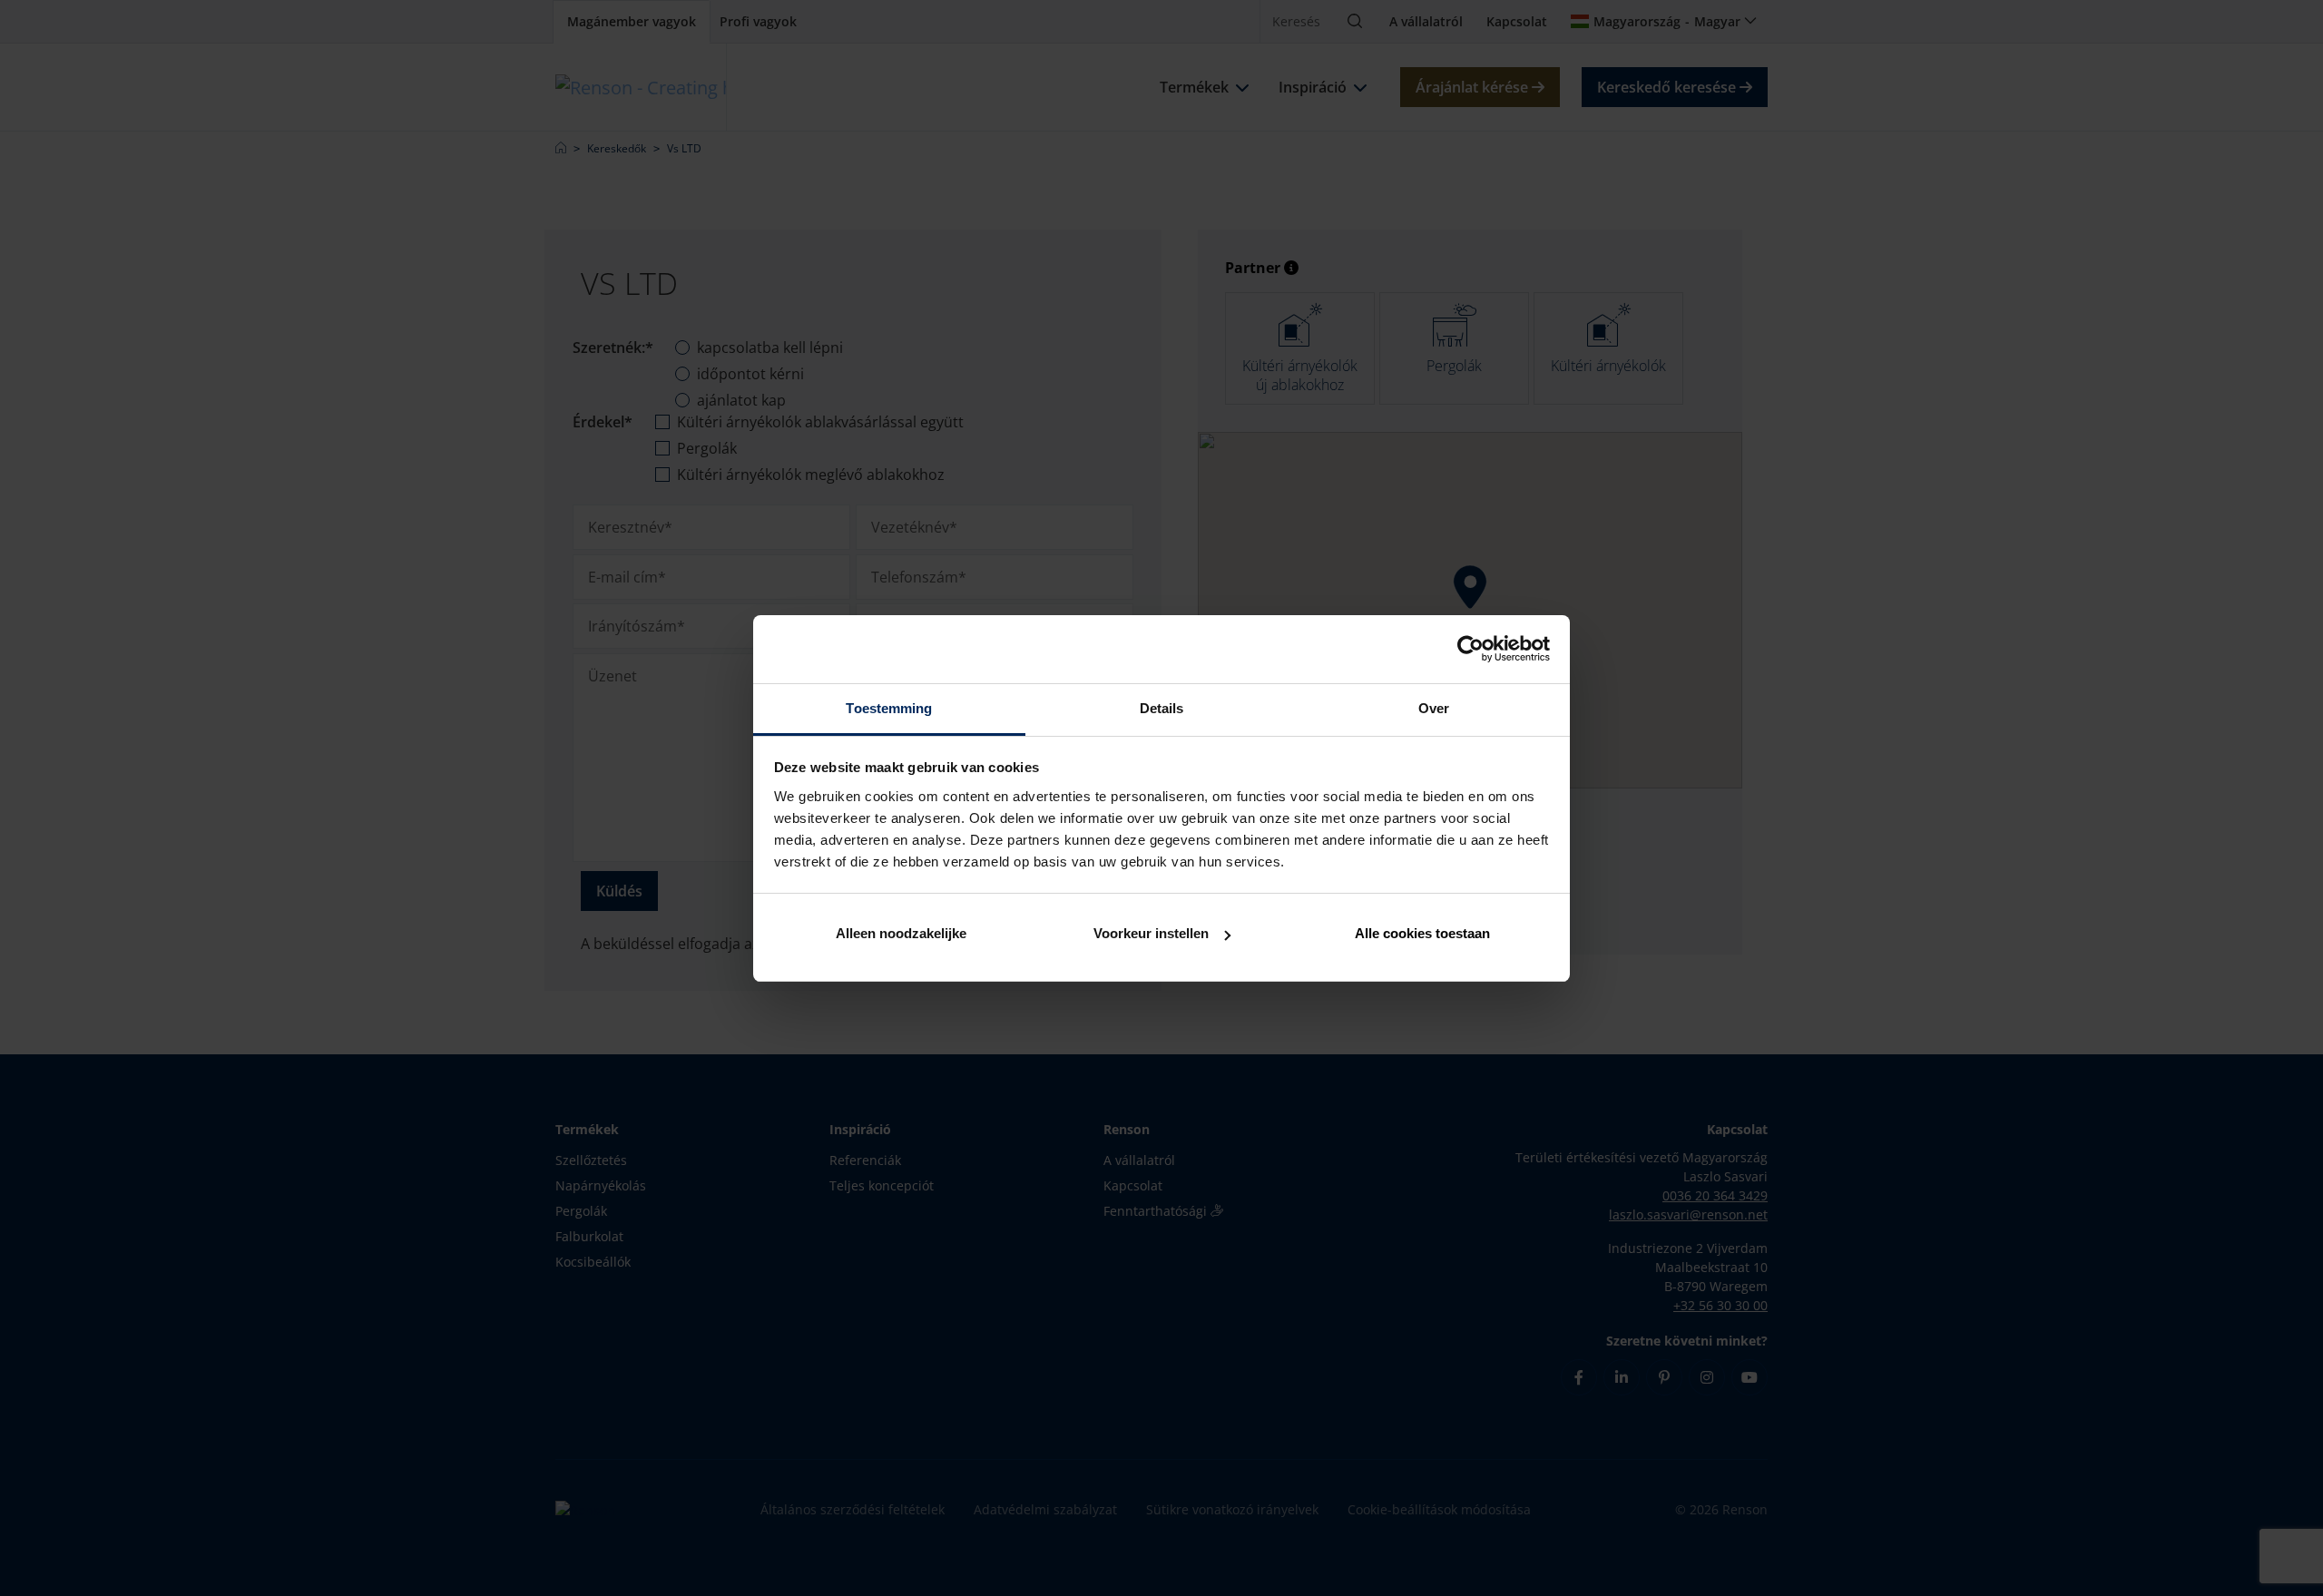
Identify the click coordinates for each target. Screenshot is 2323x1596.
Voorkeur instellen (1151, 933)
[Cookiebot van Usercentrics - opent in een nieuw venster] (1470, 649)
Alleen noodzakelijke (901, 933)
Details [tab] (1162, 708)
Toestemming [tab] (889, 708)
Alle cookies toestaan (1422, 933)
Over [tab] (1434, 708)
